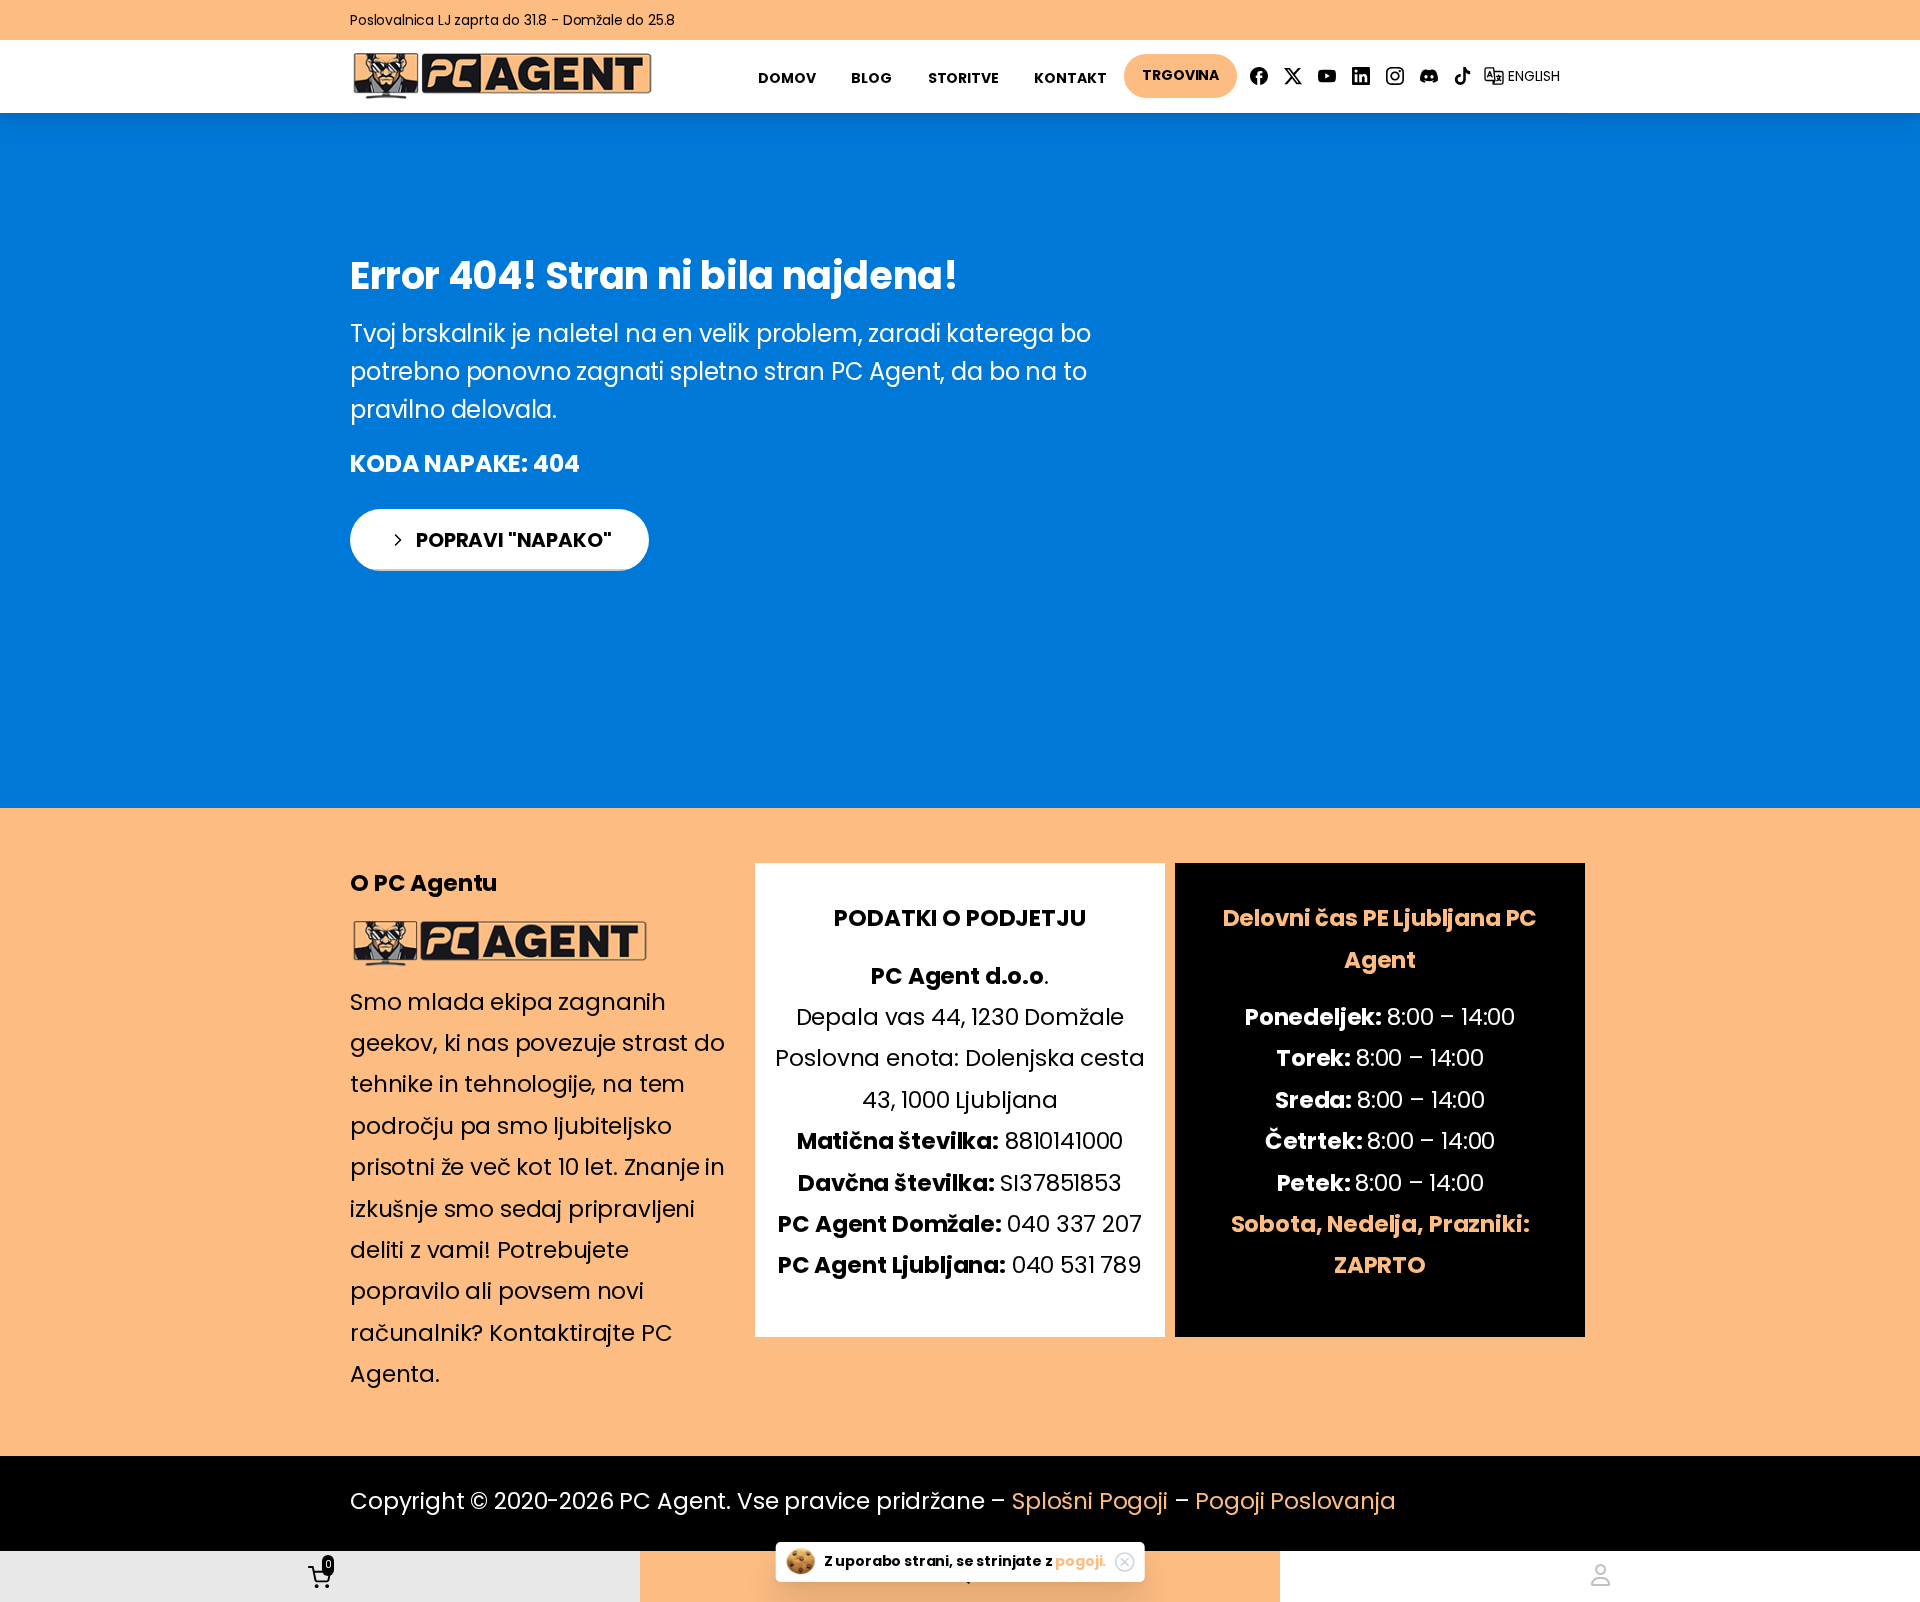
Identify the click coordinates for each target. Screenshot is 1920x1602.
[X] (1293, 76)
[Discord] (1429, 76)
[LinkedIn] (1361, 76)
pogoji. (1080, 1561)
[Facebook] (1259, 76)
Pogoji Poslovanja (1295, 1501)
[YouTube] (1327, 76)
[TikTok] (1463, 76)
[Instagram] (1395, 76)
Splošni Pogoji (1090, 1501)
